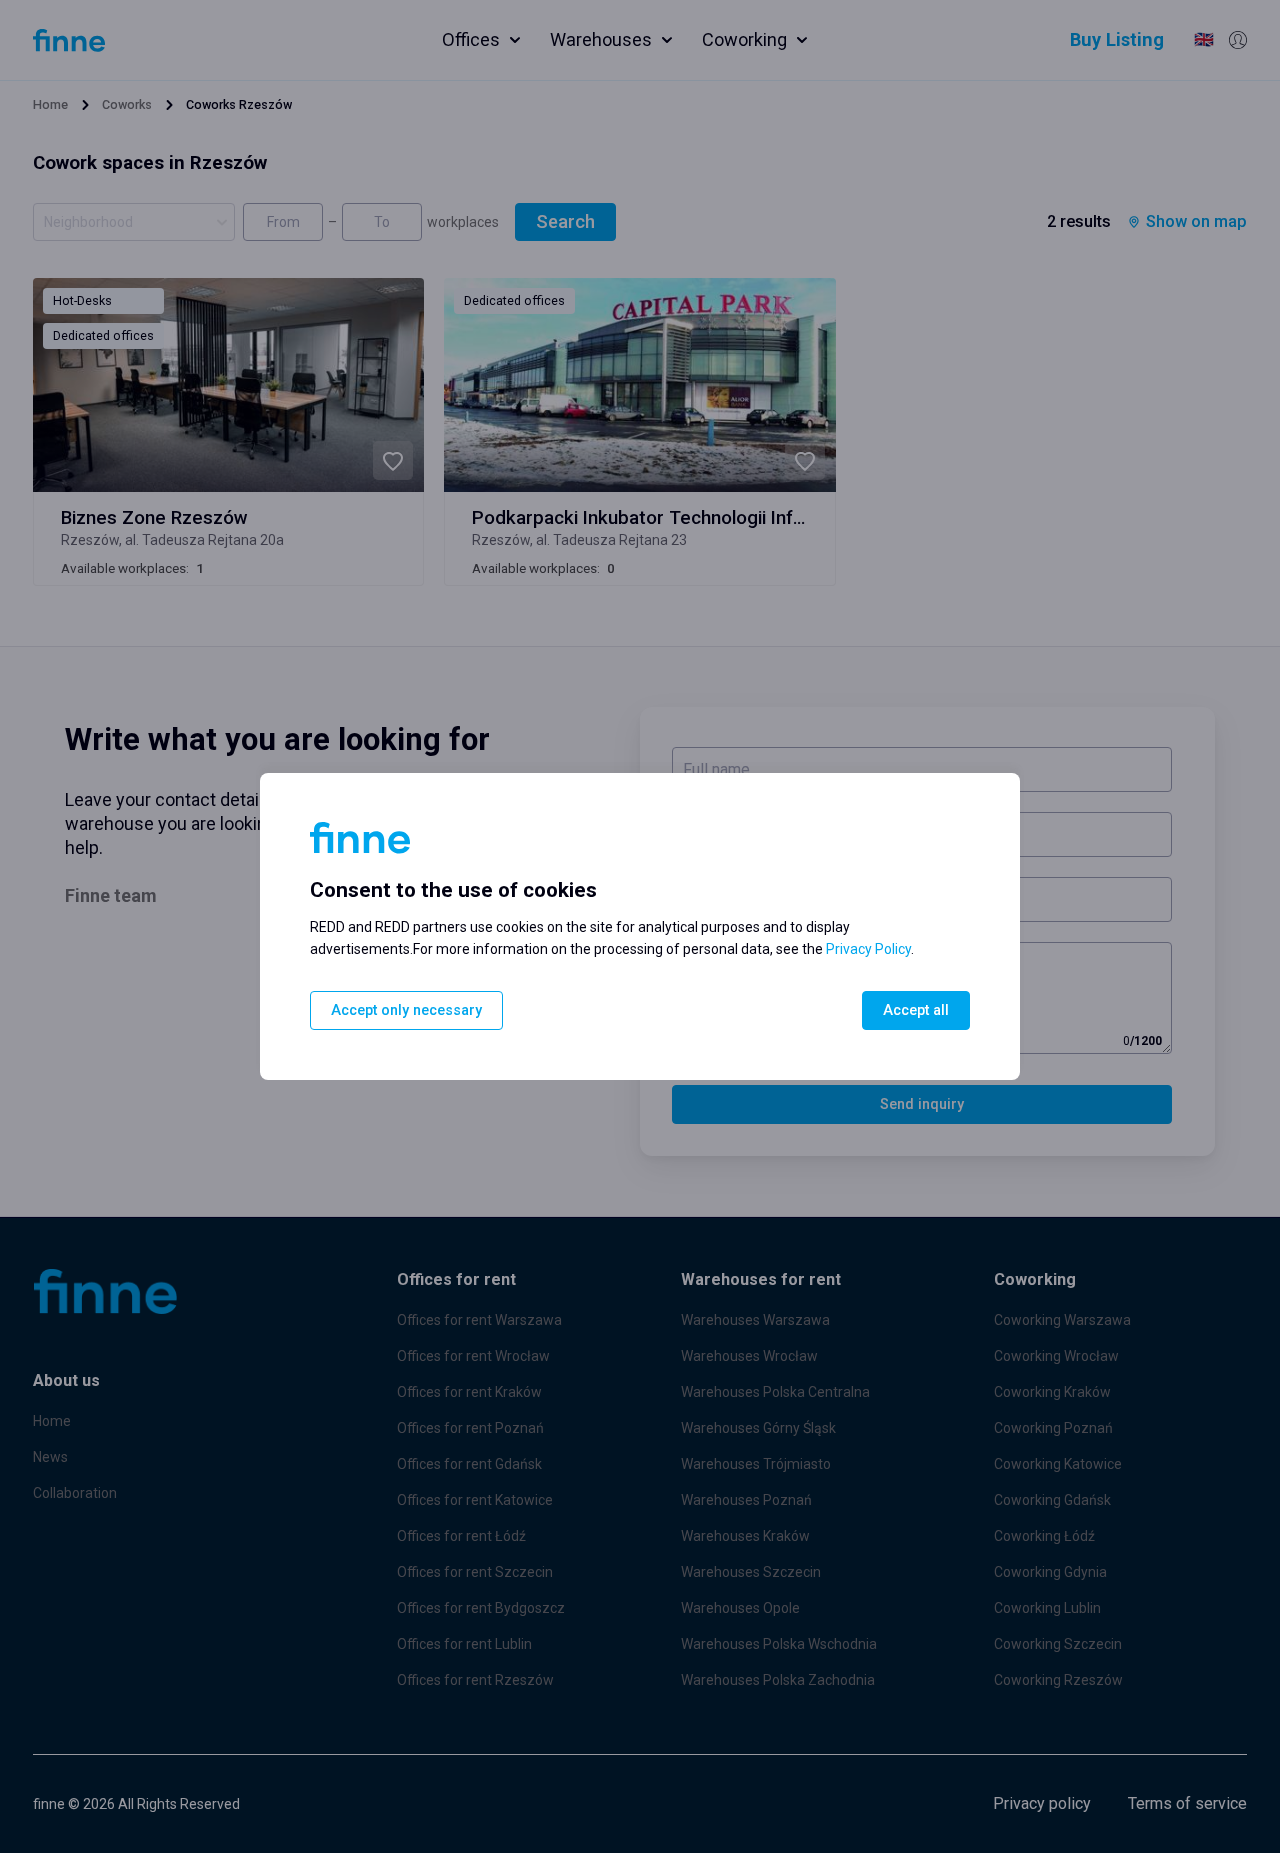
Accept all (916, 1010)
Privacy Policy (868, 949)
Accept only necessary (406, 1010)
